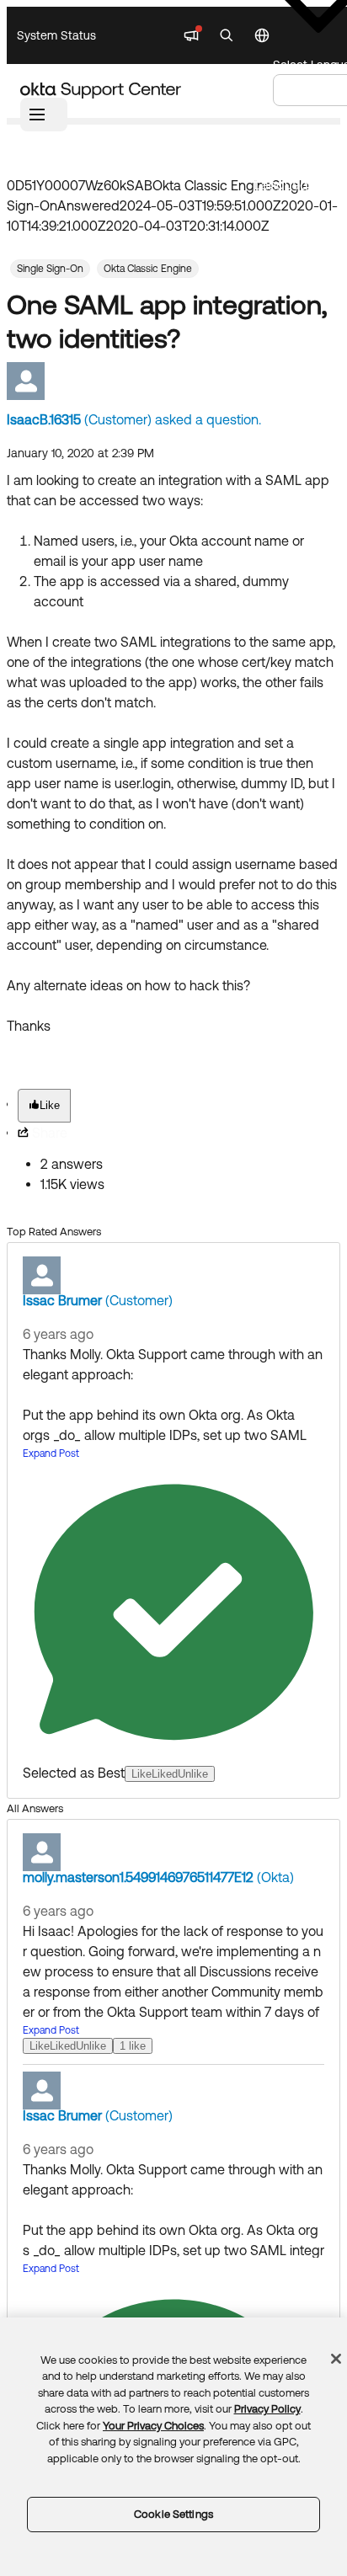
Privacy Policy (267, 2409)
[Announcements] (191, 35)
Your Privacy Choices (153, 2426)
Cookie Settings (173, 2514)
